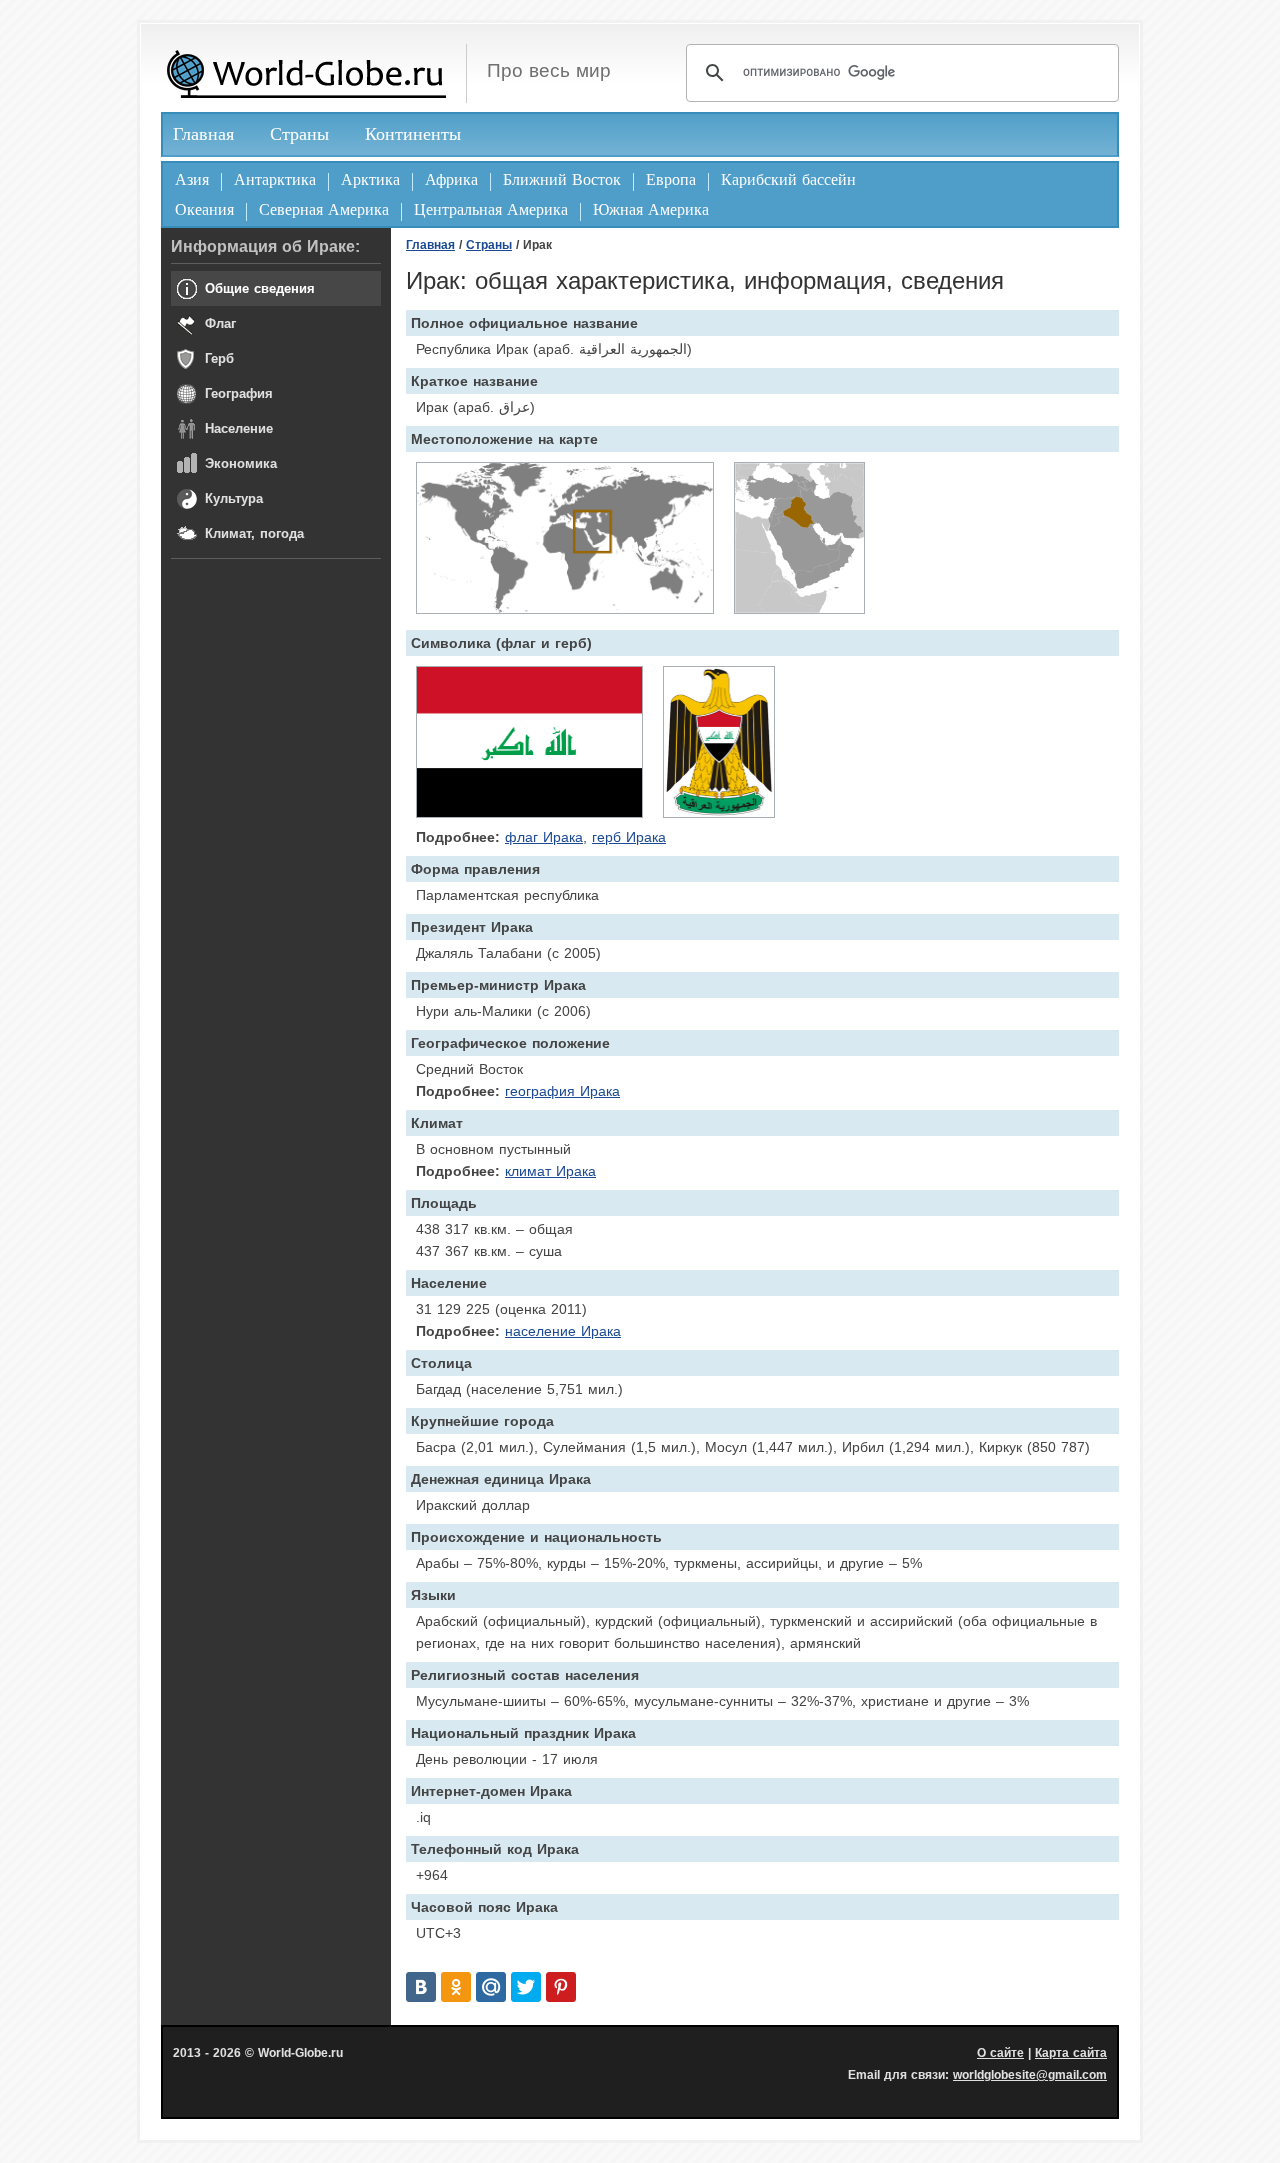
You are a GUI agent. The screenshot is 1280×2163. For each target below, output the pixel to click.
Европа (671, 179)
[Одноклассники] (456, 1987)
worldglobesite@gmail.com (1030, 2075)
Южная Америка (651, 209)
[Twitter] (526, 1987)
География (239, 393)
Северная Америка (324, 209)
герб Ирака (629, 837)
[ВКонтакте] (421, 1987)
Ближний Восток (562, 179)
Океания (204, 209)
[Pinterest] (561, 1987)
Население (239, 428)
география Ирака (562, 1091)
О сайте (1000, 2053)
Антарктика (275, 179)
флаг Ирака (544, 837)
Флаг (220, 323)
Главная (203, 134)
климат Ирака (550, 1171)
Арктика (370, 179)
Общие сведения (260, 288)
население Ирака (563, 1331)
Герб (219, 358)
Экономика (241, 463)
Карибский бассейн (788, 179)
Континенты (413, 134)
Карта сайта (1071, 2053)
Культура (234, 498)
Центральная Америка (491, 209)
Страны (299, 134)
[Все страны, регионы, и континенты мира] (306, 73)
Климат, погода (254, 533)
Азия (192, 179)
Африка (451, 179)
